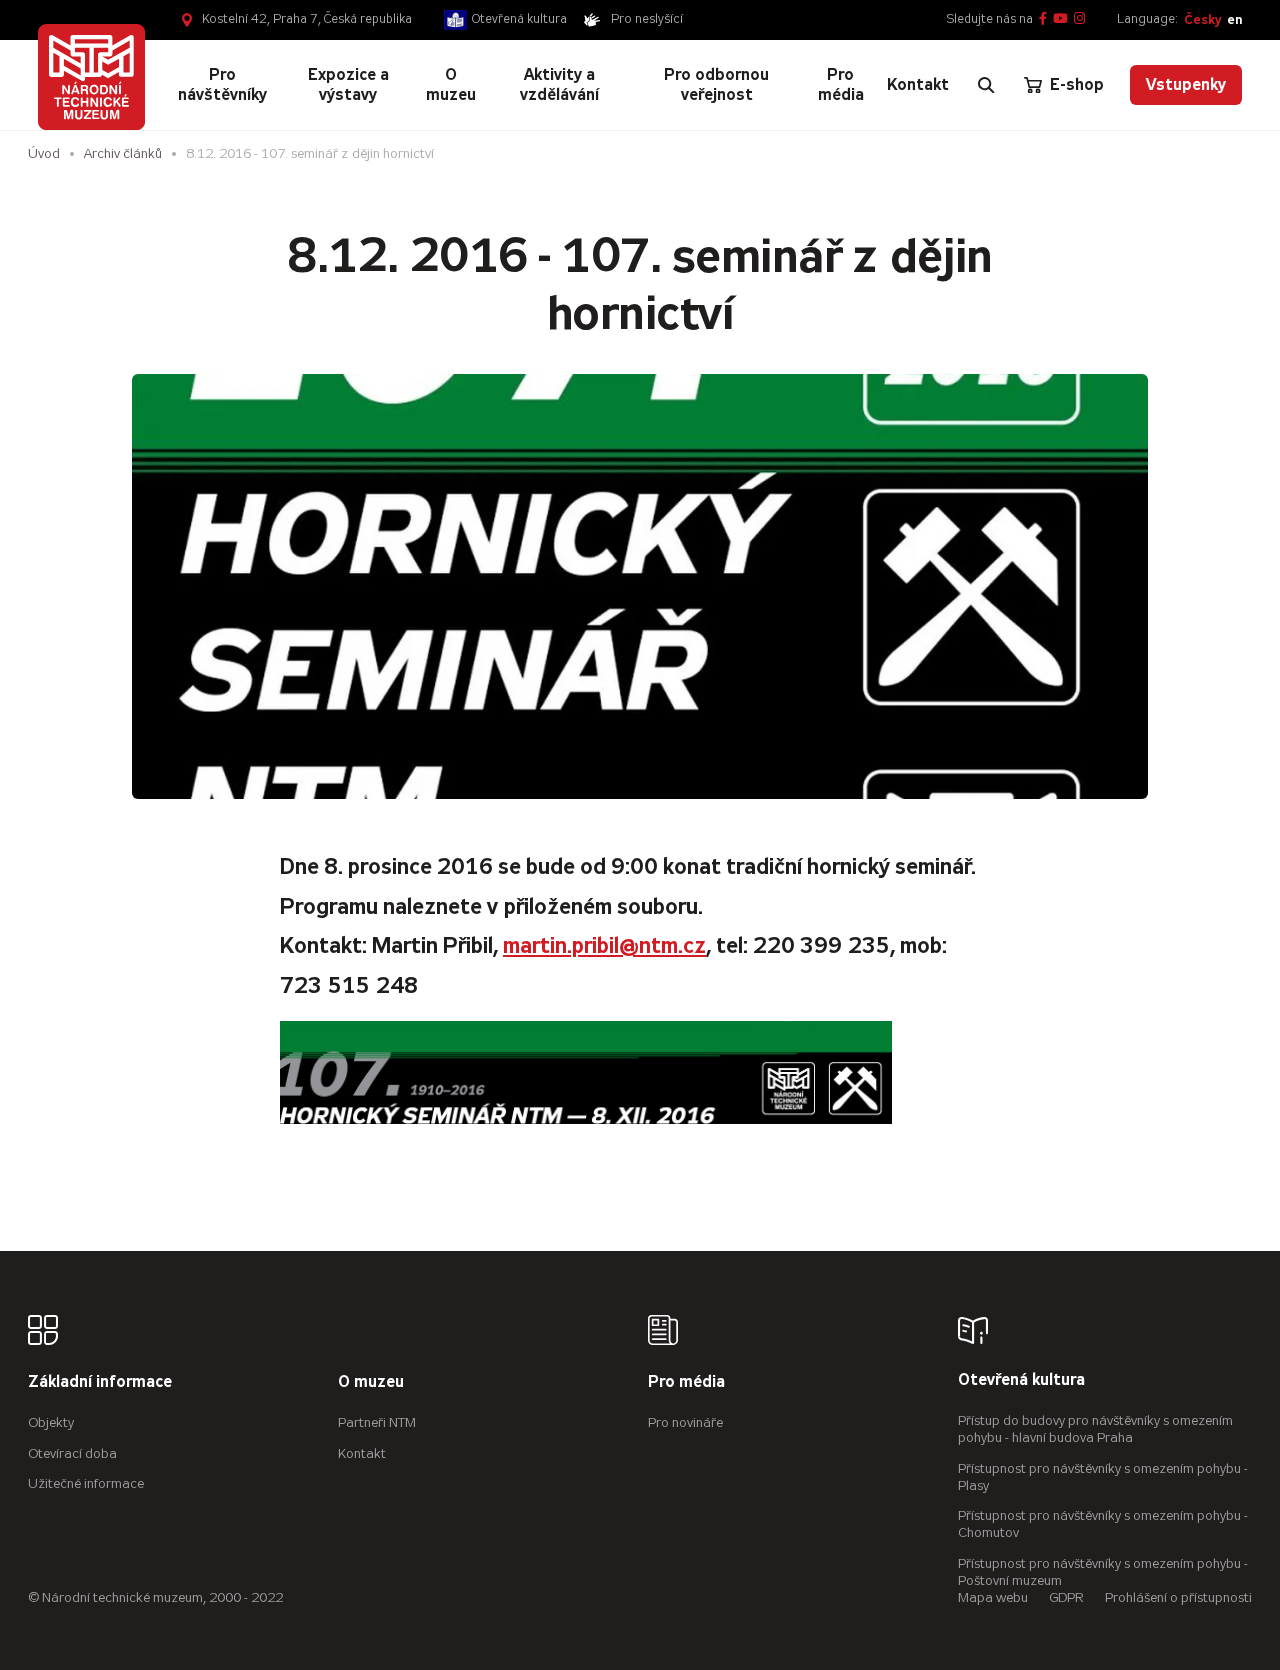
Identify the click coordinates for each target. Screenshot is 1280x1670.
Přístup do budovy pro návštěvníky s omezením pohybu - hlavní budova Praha (1095, 1429)
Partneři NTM (377, 1422)
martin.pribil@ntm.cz (604, 945)
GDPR (1066, 1597)
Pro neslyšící (647, 19)
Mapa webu (993, 1597)
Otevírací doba (72, 1453)
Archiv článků (123, 153)
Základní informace (100, 1382)
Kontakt (362, 1453)
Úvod (44, 153)
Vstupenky (1186, 84)
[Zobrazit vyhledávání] (986, 85)
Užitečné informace (86, 1483)
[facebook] (1043, 19)
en (1234, 19)
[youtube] (1060, 19)
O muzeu (371, 1382)
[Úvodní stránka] (91, 77)
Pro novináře (685, 1422)
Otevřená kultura (519, 19)
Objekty (51, 1422)
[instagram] (1079, 19)
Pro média (686, 1382)
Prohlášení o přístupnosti (1178, 1597)
